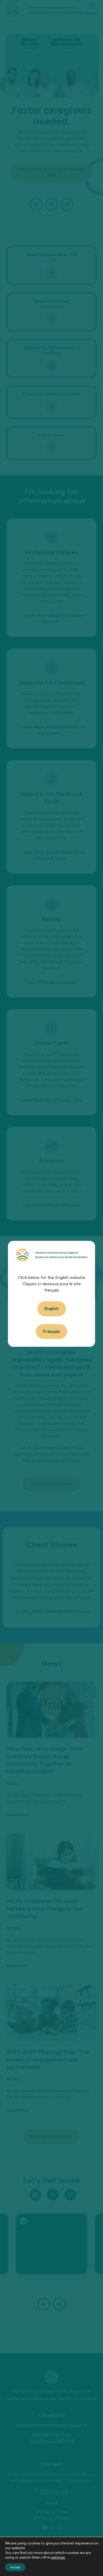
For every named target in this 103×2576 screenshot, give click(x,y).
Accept (15, 2567)
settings (58, 2557)
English (52, 1309)
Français (51, 1331)
